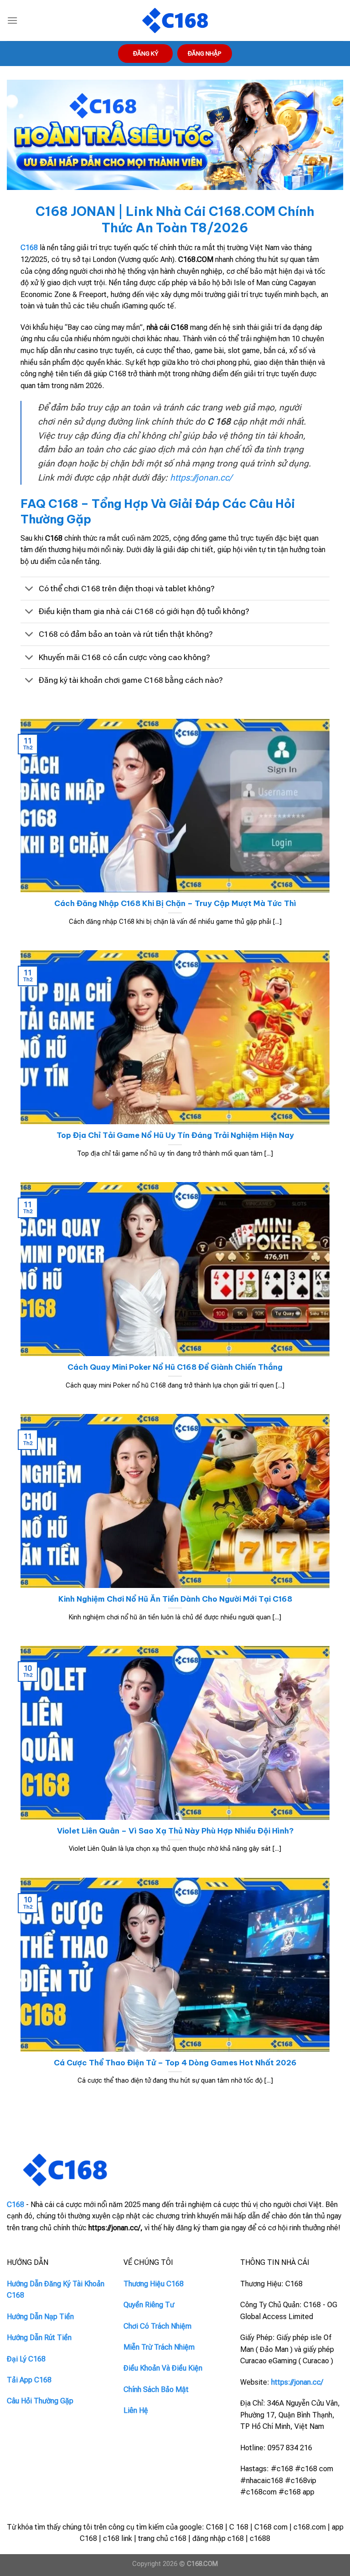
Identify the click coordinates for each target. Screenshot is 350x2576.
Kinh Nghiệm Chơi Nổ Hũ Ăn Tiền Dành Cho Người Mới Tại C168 (175, 1599)
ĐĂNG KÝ (146, 53)
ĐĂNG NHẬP (205, 53)
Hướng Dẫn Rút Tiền (39, 2338)
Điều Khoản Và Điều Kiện (163, 2368)
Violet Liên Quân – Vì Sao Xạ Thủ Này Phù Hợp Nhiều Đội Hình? (175, 1831)
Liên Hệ (136, 2410)
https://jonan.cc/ (201, 478)
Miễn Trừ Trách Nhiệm (159, 2347)
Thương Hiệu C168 (154, 2284)
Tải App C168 (29, 2380)
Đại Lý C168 (26, 2359)
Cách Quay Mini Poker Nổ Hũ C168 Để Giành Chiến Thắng (175, 1367)
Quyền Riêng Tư (149, 2305)
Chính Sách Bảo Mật (156, 2389)
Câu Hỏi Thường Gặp (40, 2401)
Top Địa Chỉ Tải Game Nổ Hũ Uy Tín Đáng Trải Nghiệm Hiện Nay (175, 1135)
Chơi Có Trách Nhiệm (157, 2326)
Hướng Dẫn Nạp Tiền (40, 2317)
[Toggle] (29, 589)
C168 (29, 248)
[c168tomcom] (175, 21)
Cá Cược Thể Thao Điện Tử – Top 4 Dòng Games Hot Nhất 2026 (175, 2062)
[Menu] (12, 20)
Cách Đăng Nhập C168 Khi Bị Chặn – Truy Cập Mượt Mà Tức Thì (175, 903)
